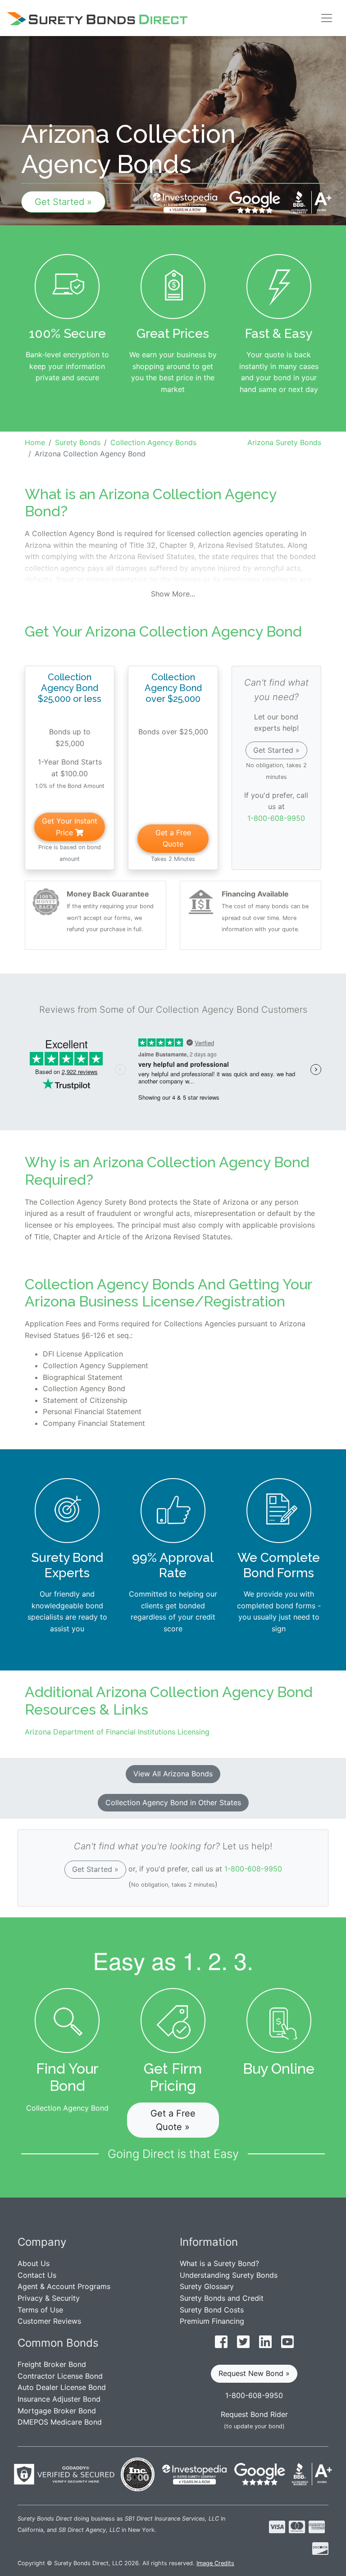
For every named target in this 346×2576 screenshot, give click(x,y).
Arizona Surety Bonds (284, 442)
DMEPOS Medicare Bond (60, 2422)
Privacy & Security (49, 2298)
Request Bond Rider (254, 2414)
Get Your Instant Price (70, 827)
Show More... (173, 594)
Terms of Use (40, 2310)
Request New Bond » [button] (254, 2373)
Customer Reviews (49, 2321)
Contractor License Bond (60, 2376)
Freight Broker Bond (52, 2364)
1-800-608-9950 (276, 818)
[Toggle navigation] (327, 18)
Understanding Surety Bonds (229, 2275)
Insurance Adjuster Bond (59, 2399)
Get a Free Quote (173, 838)
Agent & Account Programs (64, 2286)
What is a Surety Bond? (219, 2263)
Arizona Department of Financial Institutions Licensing (117, 1732)
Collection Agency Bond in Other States (173, 1802)
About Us (34, 2263)
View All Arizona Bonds (173, 1774)
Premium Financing (212, 2321)
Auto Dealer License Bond (62, 2387)
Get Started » (63, 202)
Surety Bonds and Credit (222, 2298)
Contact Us (37, 2275)
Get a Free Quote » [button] (173, 2120)
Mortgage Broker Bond (57, 2411)
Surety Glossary (207, 2286)
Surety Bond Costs (212, 2310)
